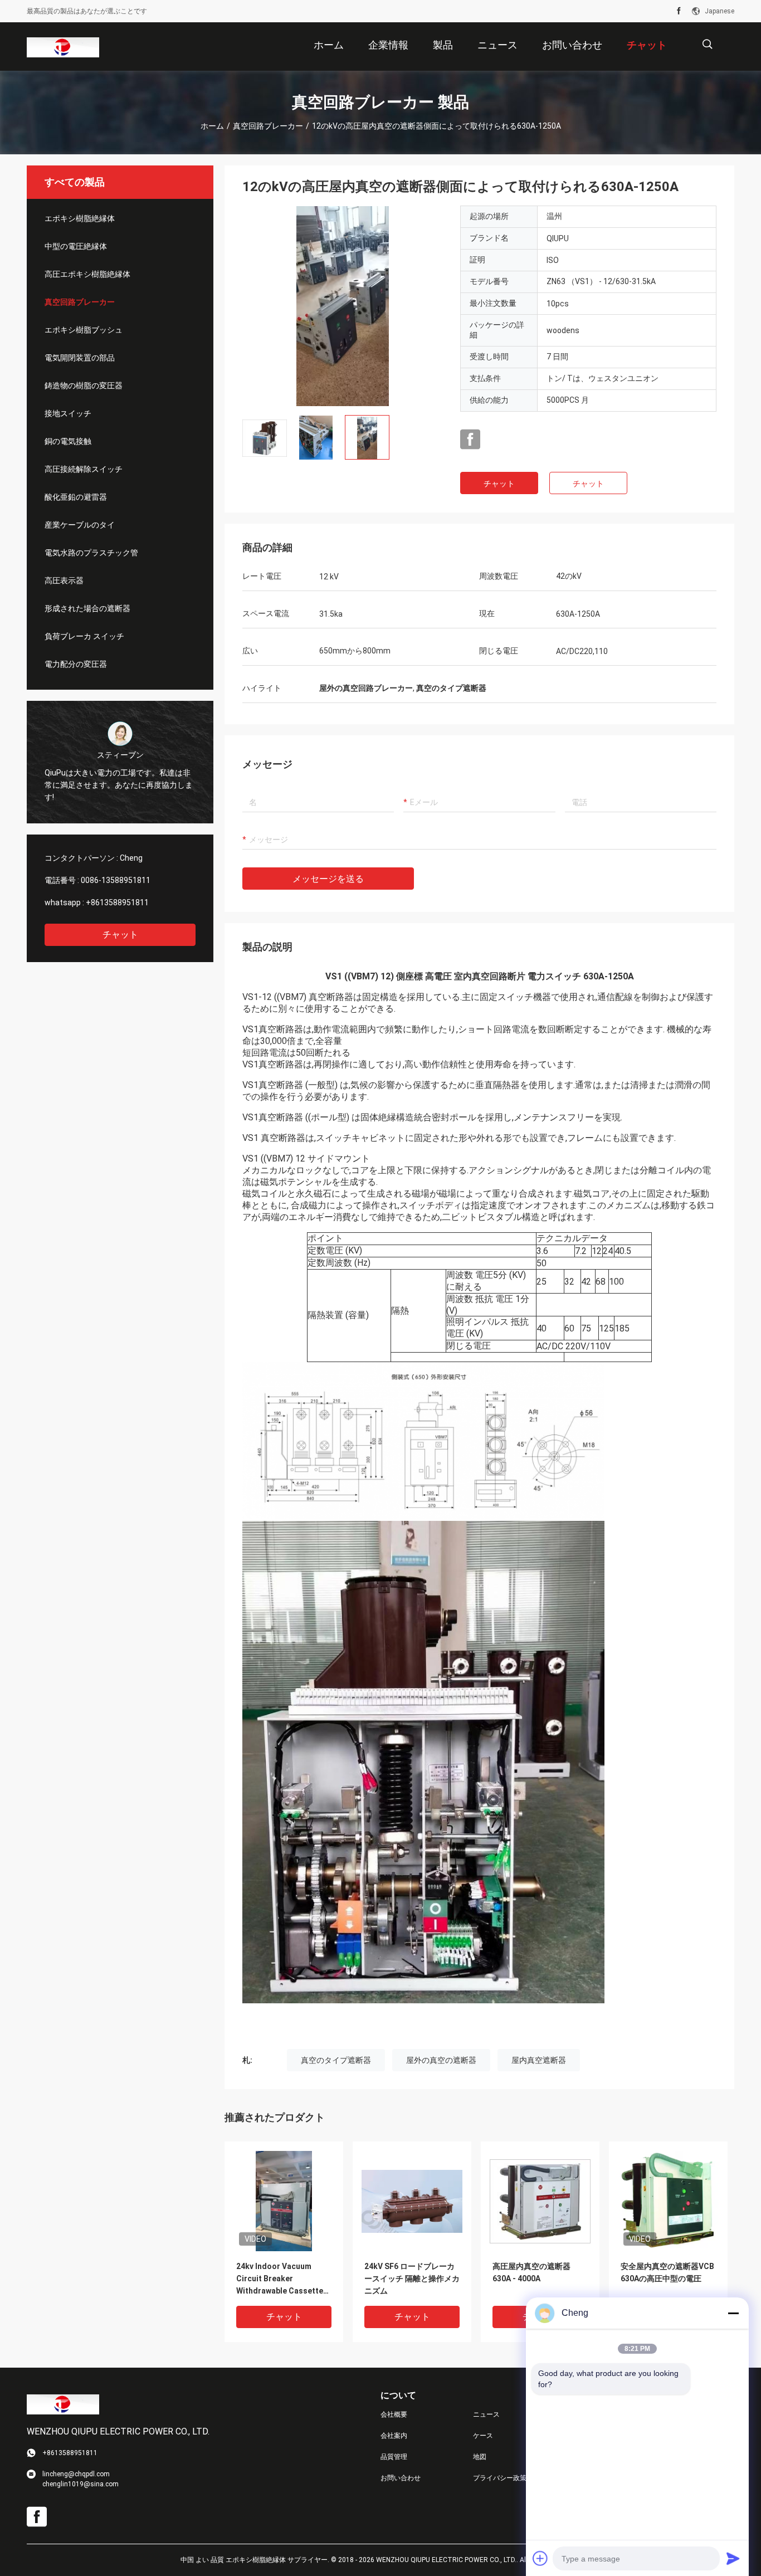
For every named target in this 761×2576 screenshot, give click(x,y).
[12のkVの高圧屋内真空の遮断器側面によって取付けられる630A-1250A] (343, 306)
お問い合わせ (401, 2478)
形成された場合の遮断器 (87, 608)
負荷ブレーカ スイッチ (84, 636)
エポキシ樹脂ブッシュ (84, 330)
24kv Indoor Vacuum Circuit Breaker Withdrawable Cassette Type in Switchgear (280, 2279)
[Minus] (733, 2313)
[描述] (707, 44)
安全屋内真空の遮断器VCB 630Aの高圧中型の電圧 (667, 2272)
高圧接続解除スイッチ (84, 469)
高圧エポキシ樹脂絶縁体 (87, 274)
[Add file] (540, 2558)
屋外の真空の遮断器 (441, 2060)
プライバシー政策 (500, 2478)
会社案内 (394, 2436)
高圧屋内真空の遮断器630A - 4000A (531, 2272)
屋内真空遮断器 (539, 2060)
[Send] (733, 2558)
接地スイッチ (68, 413)
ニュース (486, 2414)
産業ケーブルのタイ (80, 525)
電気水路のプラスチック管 (91, 553)
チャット (120, 935)
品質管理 (394, 2457)
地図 (480, 2457)
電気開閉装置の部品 (80, 358)
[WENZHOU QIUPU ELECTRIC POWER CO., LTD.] (63, 47)
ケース (483, 2436)
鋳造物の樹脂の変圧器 (84, 386)
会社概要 (394, 2414)
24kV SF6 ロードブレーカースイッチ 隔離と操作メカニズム (412, 2279)
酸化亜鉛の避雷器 (76, 497)
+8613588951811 (117, 902)
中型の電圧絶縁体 (76, 246)
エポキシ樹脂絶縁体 (80, 218)
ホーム (212, 126)
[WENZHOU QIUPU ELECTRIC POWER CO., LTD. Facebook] (679, 11)
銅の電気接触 (68, 441)
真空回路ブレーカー (268, 126)
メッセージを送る (328, 879)
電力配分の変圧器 (76, 664)
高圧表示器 (64, 580)
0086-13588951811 (116, 880)
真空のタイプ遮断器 (336, 2060)
